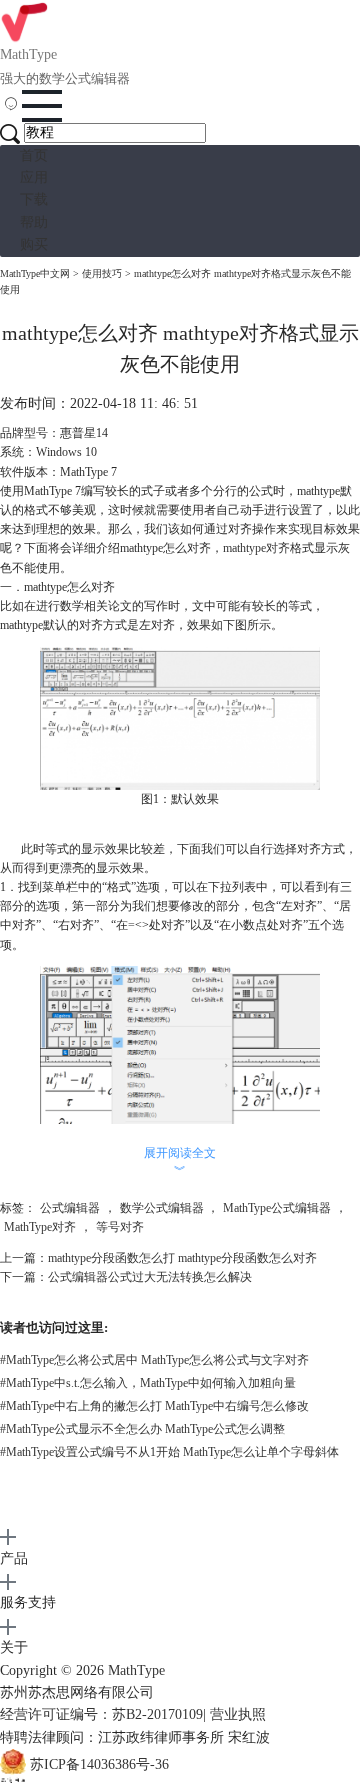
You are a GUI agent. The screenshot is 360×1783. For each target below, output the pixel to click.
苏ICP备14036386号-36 (99, 1764)
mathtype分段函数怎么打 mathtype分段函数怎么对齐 (182, 1258)
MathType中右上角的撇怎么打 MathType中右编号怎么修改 (154, 1406)
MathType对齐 (40, 1227)
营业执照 (238, 1714)
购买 (34, 244)
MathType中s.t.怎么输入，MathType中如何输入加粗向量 (148, 1383)
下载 (34, 199)
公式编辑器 (70, 1208)
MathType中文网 (35, 273)
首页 (34, 155)
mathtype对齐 (256, 548)
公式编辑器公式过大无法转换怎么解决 (150, 1277)
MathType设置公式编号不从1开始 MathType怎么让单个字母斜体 (169, 1452)
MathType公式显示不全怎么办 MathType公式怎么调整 (142, 1429)
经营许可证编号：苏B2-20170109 (101, 1714)
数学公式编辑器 (162, 1208)
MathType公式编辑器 (277, 1208)
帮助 (34, 222)
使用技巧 (102, 273)
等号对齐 (120, 1227)
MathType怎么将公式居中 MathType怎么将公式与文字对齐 (154, 1360)
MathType (136, 1670)
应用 (34, 177)
